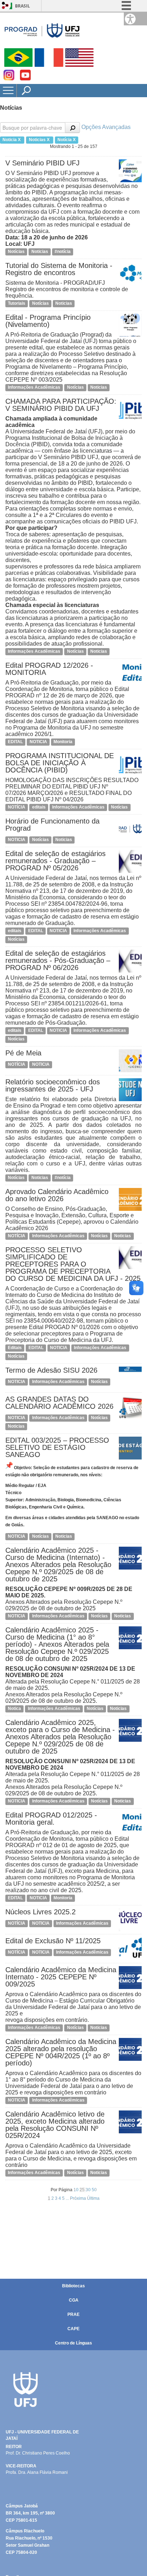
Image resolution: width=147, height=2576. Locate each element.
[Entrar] (5, 6)
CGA (74, 2300)
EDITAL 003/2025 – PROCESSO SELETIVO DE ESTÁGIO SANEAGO (57, 1447)
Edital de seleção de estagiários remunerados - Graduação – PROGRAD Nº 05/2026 (55, 861)
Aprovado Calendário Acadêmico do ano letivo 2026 (57, 1195)
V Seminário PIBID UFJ (42, 163)
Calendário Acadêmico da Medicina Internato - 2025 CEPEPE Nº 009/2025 (61, 1977)
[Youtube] (25, 78)
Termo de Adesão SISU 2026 (51, 1370)
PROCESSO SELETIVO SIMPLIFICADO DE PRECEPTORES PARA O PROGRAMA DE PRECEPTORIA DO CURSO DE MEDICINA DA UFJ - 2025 (73, 1264)
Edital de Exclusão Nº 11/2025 (53, 1941)
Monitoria (63, 742)
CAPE (73, 2329)
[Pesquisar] (72, 128)
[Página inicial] (42, 30)
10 (77, 2190)
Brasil (22, 6)
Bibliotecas (73, 2286)
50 (94, 2190)
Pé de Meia (23, 1053)
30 (89, 2190)
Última (93, 2198)
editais (39, 807)
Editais (15, 1348)
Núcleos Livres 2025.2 (40, 1912)
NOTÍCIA (17, 807)
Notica (14, 1709)
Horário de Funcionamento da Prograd (52, 825)
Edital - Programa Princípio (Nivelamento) (48, 321)
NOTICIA (38, 742)
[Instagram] (9, 78)
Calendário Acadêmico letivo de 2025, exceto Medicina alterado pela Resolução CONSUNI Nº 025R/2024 (55, 2125)
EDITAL (15, 742)
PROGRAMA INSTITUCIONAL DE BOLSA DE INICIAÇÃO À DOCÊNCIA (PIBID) (60, 763)
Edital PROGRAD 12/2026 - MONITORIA (49, 669)
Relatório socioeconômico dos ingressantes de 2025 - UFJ (53, 1085)
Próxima (78, 2198)
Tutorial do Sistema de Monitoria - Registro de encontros (59, 269)
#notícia (63, 252)
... (68, 2198)
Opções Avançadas (106, 127)
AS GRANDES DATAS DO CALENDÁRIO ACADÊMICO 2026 (59, 1403)
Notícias (16, 252)
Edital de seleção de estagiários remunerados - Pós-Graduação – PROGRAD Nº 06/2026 (58, 960)
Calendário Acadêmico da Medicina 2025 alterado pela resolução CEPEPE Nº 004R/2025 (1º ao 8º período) (61, 2052)
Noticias (40, 252)
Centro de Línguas (73, 2343)
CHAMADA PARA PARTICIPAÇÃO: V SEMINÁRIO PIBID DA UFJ (61, 405)
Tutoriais (17, 303)
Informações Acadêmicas (34, 387)
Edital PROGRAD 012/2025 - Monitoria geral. (51, 1819)
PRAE (73, 2314)
